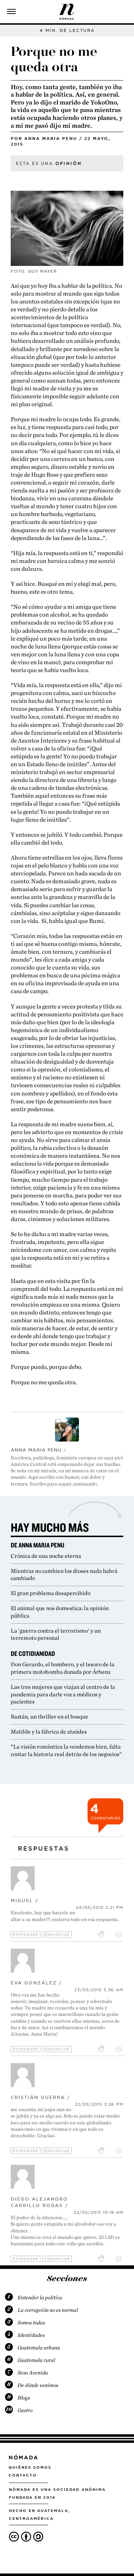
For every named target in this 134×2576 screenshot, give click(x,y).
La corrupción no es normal (48, 2310)
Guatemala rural (36, 2360)
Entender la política (40, 2298)
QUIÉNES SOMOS (30, 2467)
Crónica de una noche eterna (46, 1556)
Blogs (24, 2398)
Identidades (31, 2335)
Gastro (25, 2410)
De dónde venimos (38, 2385)
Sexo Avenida (33, 2373)
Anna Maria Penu (51, 138)
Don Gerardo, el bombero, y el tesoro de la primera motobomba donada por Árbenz (63, 1668)
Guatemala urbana (39, 2348)
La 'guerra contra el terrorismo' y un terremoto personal (56, 1634)
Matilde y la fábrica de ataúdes (49, 1732)
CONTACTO (23, 2475)
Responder (26, 1935)
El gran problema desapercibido (51, 1593)
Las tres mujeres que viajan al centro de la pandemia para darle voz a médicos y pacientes (63, 1694)
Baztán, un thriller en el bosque (49, 1717)
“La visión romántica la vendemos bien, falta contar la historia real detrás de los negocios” (66, 1750)
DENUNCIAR (57, 1935)
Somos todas (31, 2323)
